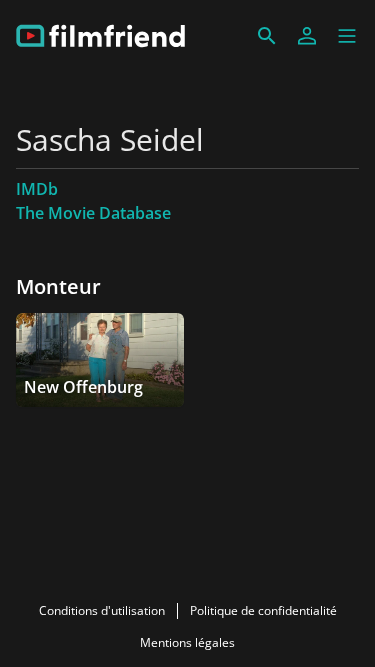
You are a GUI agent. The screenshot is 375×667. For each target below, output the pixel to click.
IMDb (37, 189)
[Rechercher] (267, 36)
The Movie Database (93, 213)
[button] (347, 36)
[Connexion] (307, 36)
